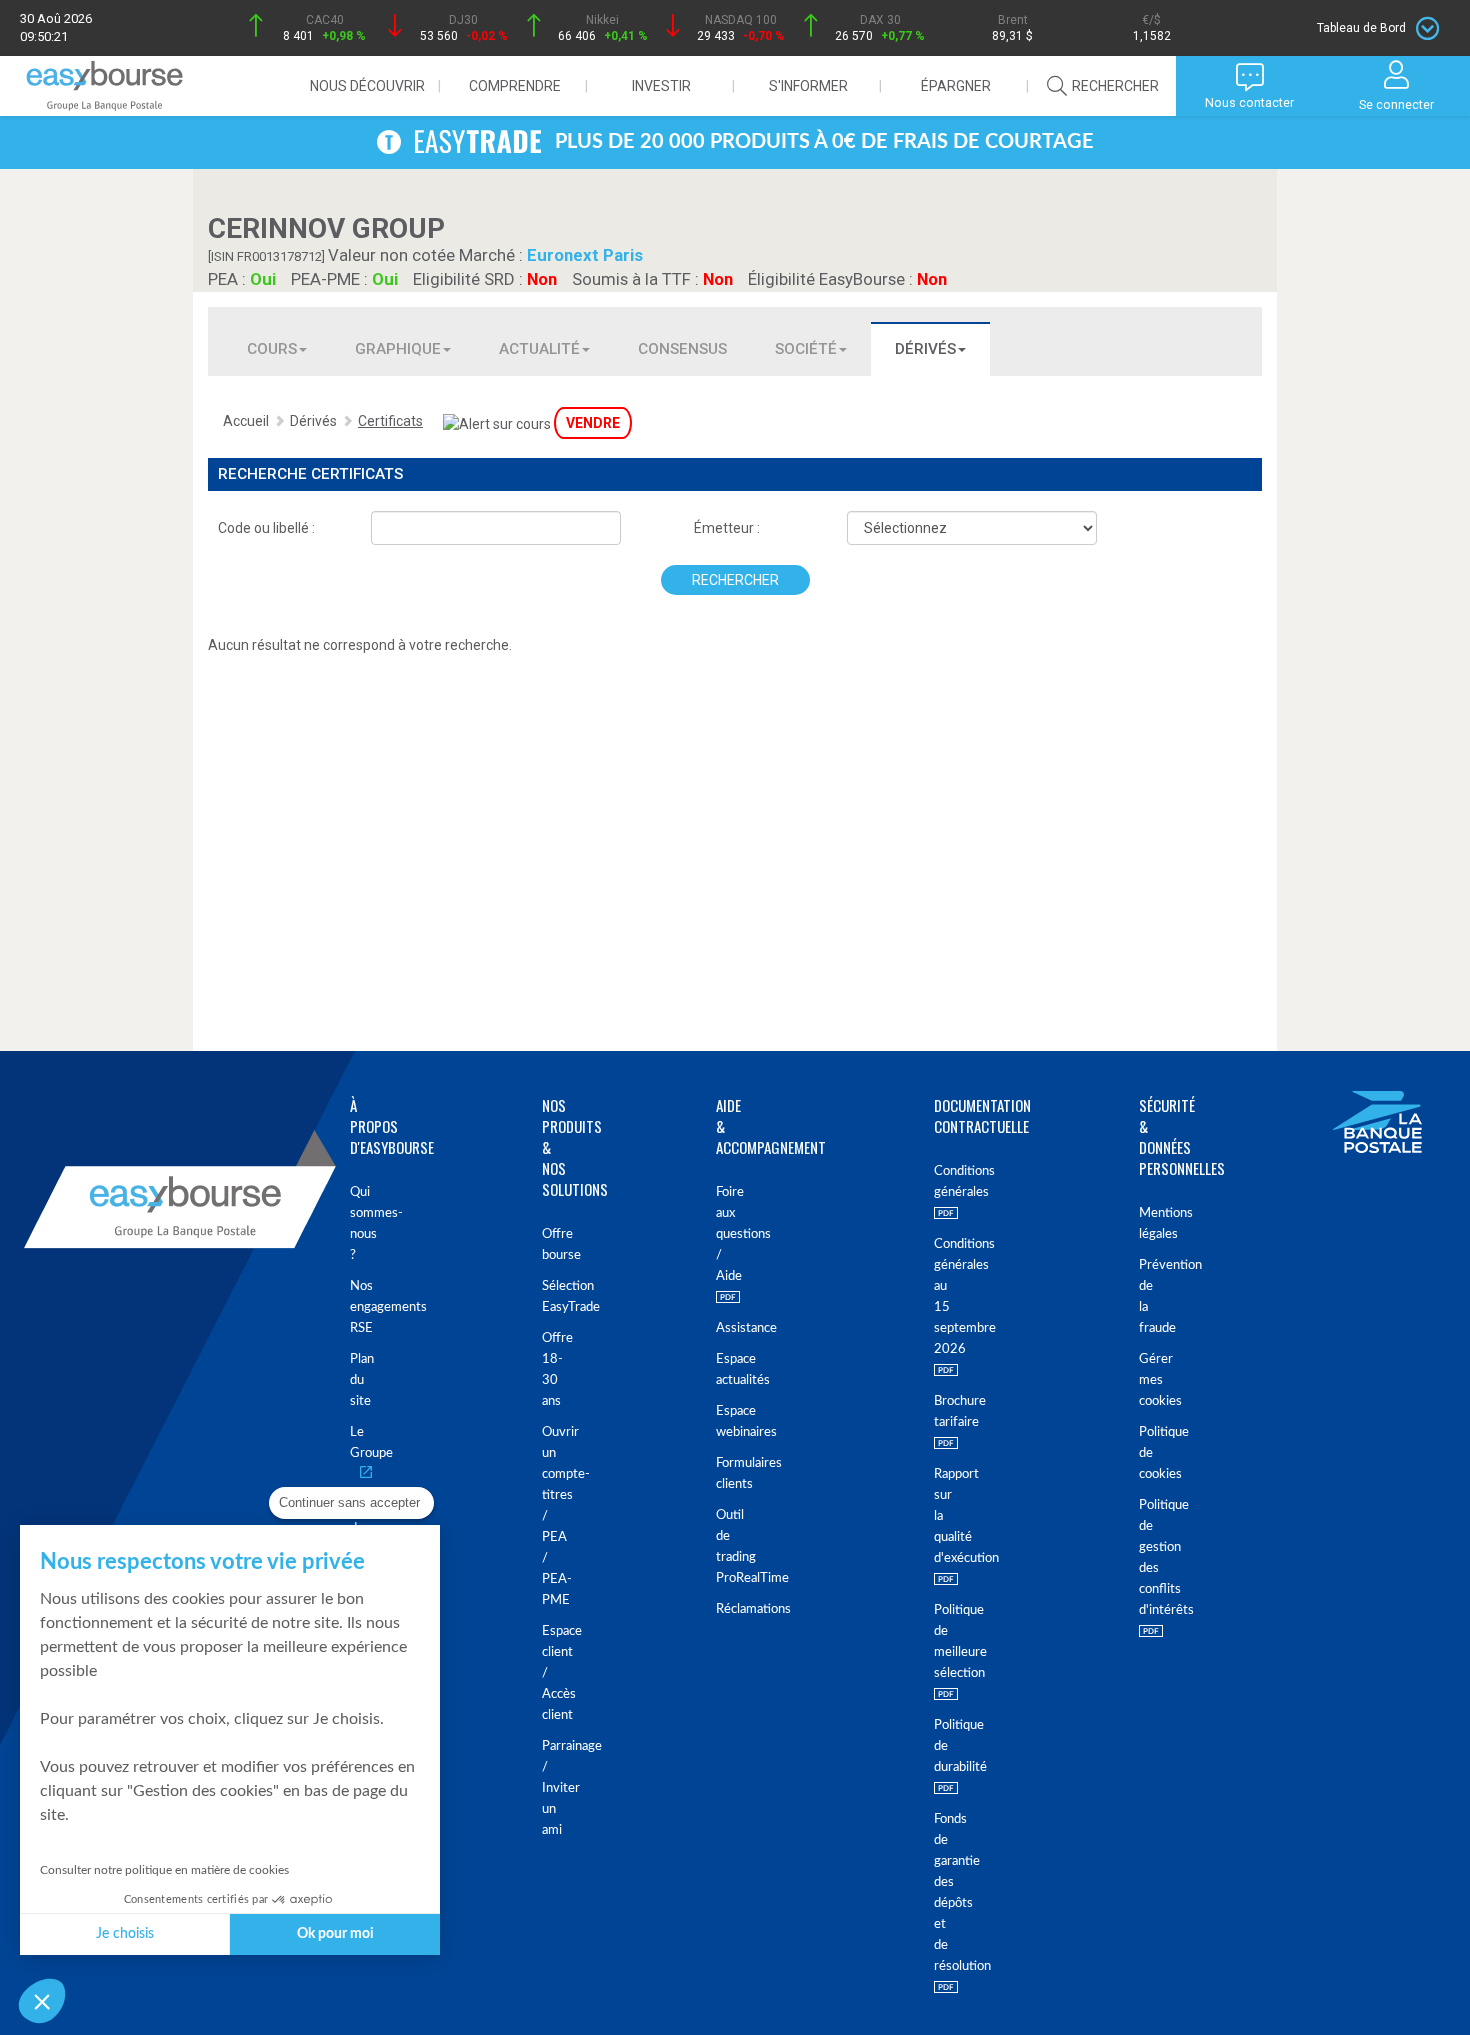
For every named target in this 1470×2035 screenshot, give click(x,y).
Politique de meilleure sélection (935, 1642)
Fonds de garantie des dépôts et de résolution (935, 1893)
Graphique (398, 349)
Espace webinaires (719, 1422)
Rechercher (735, 580)
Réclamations (719, 1609)
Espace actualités (719, 1370)
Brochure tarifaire (935, 1412)
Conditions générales (935, 1182)
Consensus (682, 349)
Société (806, 349)
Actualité (539, 349)
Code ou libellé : (266, 528)
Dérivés (925, 349)
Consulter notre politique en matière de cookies (164, 1870)
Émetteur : (727, 528)
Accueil (246, 421)
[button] (42, 2001)
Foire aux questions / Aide (719, 1234)
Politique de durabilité (935, 1746)
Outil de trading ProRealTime (719, 1547)
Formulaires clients (719, 1474)
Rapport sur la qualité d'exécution (935, 1516)
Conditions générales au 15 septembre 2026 (935, 1297)
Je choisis (125, 1934)
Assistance (719, 1328)
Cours (272, 349)
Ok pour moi (335, 1934)
